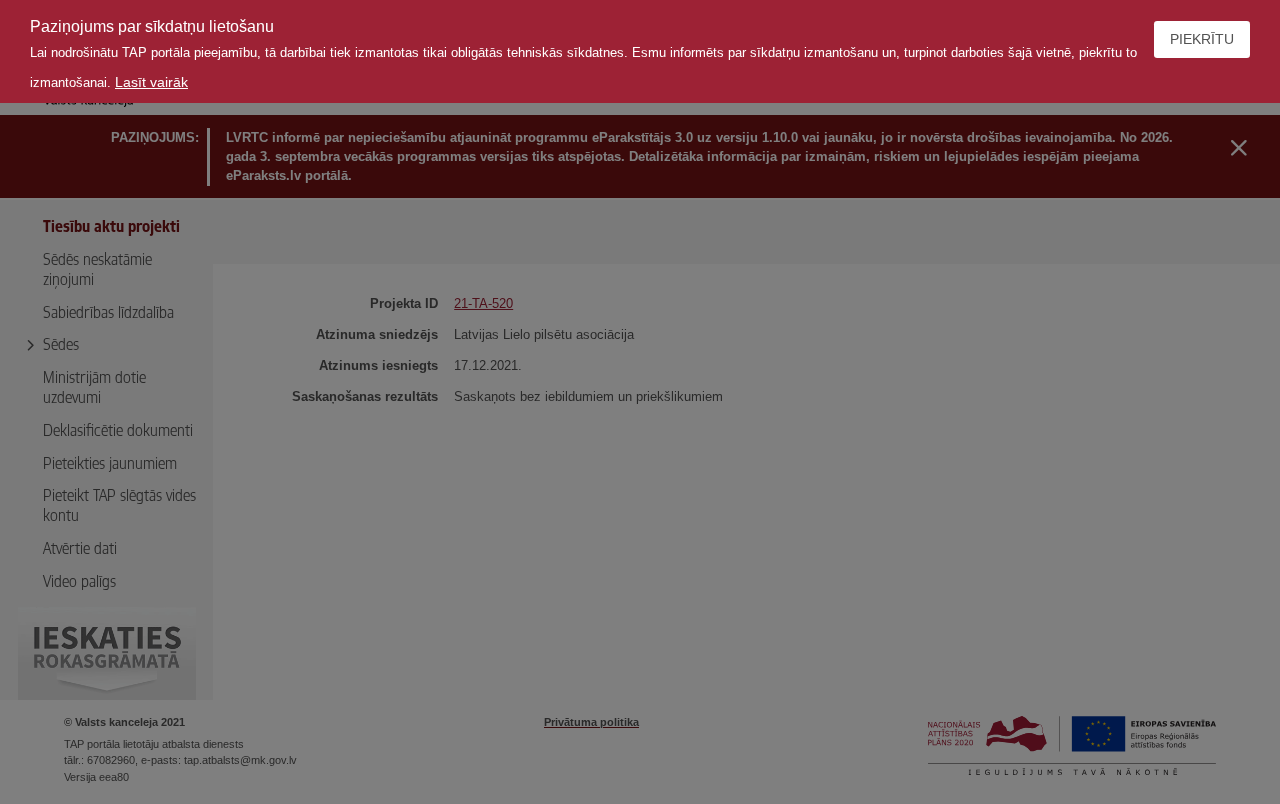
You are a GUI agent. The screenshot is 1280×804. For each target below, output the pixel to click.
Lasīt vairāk (151, 82)
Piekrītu (1202, 39)
